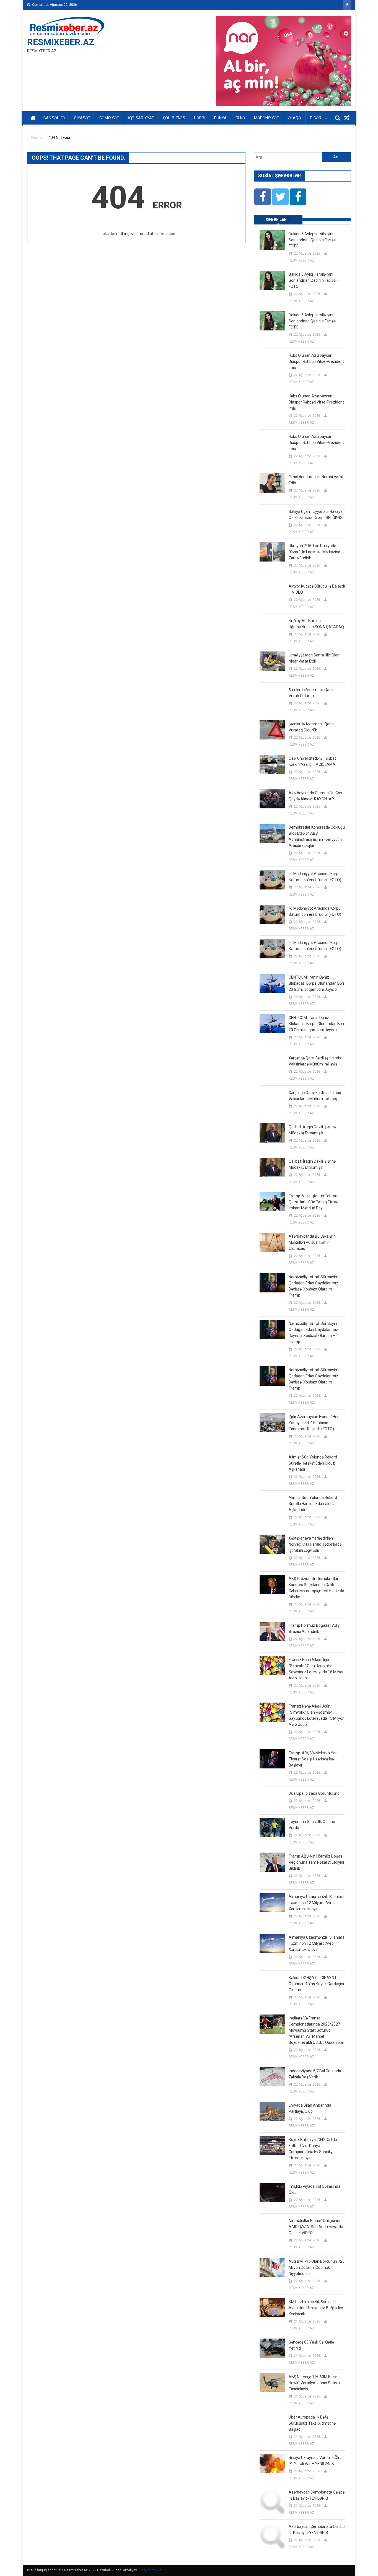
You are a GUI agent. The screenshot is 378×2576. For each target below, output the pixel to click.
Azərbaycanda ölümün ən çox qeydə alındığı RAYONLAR (315, 796)
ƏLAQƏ (295, 118)
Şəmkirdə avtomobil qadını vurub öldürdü (312, 693)
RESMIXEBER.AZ (61, 42)
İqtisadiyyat (141, 118)
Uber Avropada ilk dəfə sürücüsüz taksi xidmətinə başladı (312, 2423)
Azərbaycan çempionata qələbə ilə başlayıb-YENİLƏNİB (317, 2495)
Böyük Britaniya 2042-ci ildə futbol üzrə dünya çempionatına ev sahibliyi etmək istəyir (313, 2149)
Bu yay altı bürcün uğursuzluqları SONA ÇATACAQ (316, 624)
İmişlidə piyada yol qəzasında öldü (314, 2189)
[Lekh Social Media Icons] (263, 197)
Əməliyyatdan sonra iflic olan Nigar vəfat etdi (314, 658)
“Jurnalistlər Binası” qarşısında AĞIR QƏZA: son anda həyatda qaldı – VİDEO (316, 2227)
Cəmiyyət (109, 118)
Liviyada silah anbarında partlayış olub (310, 2108)
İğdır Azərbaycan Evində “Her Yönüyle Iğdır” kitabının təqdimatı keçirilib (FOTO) (314, 1423)
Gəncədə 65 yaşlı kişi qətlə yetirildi (311, 2345)
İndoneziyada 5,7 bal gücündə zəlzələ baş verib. (315, 2074)
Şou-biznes (174, 118)
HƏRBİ (200, 118)
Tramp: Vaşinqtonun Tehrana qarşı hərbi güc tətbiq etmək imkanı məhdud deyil (314, 1202)
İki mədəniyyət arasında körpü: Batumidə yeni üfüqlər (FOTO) (315, 877)
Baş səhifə (54, 118)
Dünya (220, 118)
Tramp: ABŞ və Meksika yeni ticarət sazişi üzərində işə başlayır (314, 1759)
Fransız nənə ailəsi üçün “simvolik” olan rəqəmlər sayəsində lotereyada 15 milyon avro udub (317, 1669)
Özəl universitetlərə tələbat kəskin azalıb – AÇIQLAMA (312, 761)
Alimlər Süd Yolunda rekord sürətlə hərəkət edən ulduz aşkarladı (313, 1463)
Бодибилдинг (150, 2570)
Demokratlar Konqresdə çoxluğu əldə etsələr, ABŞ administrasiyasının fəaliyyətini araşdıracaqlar (317, 836)
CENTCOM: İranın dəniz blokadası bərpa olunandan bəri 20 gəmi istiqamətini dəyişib (316, 983)
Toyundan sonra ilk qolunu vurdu (312, 1825)
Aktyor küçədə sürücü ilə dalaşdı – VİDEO (317, 589)
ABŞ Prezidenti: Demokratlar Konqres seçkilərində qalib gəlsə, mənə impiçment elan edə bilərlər (316, 1588)
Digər (316, 118)
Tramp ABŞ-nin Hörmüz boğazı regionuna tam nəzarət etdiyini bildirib (316, 1862)
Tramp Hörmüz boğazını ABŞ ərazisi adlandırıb (314, 1628)
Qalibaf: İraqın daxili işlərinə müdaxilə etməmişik (312, 1130)
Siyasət (82, 118)
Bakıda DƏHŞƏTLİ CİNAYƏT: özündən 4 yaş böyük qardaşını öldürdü (316, 1984)
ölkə (240, 118)
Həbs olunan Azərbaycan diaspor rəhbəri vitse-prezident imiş (316, 361)
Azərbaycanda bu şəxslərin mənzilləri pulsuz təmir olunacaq (312, 1242)
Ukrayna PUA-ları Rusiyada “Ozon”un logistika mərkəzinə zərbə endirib (314, 552)
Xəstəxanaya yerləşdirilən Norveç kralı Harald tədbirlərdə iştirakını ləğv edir (315, 1544)
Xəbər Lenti (278, 219)
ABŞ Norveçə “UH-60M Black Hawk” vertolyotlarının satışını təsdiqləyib (315, 2383)
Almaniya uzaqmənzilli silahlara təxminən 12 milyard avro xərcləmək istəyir (317, 1903)
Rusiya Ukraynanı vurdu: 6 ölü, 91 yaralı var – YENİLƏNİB (315, 2461)
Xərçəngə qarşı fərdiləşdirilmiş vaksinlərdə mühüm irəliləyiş (315, 1061)
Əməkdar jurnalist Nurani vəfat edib (316, 480)
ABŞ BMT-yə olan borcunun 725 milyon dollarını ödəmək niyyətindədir (317, 2267)
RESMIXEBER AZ (301, 260)
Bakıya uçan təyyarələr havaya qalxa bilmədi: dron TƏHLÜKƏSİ (316, 514)
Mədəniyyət (267, 118)
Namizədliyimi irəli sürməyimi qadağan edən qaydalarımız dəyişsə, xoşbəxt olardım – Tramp (314, 1286)
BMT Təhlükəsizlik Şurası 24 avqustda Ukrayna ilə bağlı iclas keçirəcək (316, 2308)
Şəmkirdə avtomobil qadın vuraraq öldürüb (312, 727)
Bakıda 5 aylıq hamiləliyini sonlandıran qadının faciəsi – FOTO (314, 240)
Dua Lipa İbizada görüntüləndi (314, 1793)
